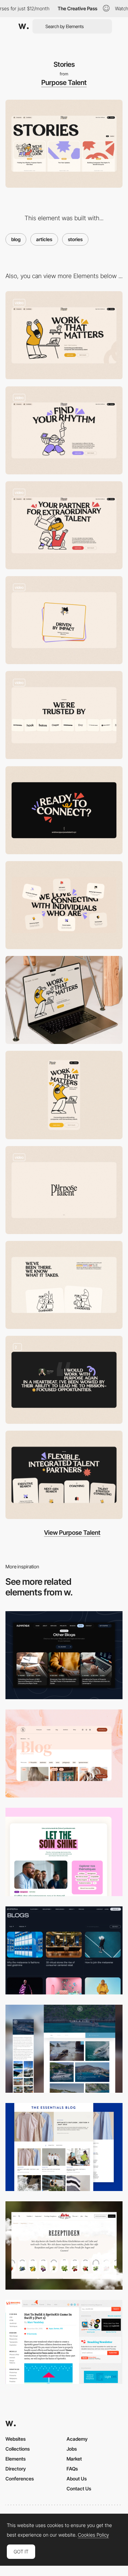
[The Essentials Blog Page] (64, 2147)
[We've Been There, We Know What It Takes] (64, 1285)
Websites (16, 2439)
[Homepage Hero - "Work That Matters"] (64, 335)
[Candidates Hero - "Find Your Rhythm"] (64, 430)
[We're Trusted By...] (64, 715)
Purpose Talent (64, 83)
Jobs (72, 2449)
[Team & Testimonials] (64, 1380)
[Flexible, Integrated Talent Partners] (64, 1475)
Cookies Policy (93, 2535)
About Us (77, 2479)
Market (74, 2459)
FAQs (72, 2469)
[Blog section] (64, 1852)
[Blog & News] (64, 2049)
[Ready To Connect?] (64, 810)
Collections (18, 2449)
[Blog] (64, 1655)
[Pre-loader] (64, 1190)
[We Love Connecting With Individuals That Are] (64, 905)
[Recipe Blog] (64, 2245)
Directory (16, 2469)
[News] (64, 1950)
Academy (77, 2439)
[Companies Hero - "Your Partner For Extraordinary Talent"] (64, 525)
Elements (16, 2459)
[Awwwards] (24, 26)
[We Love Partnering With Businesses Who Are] (64, 620)
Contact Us (79, 2488)
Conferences (20, 2479)
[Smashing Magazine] (64, 2342)
